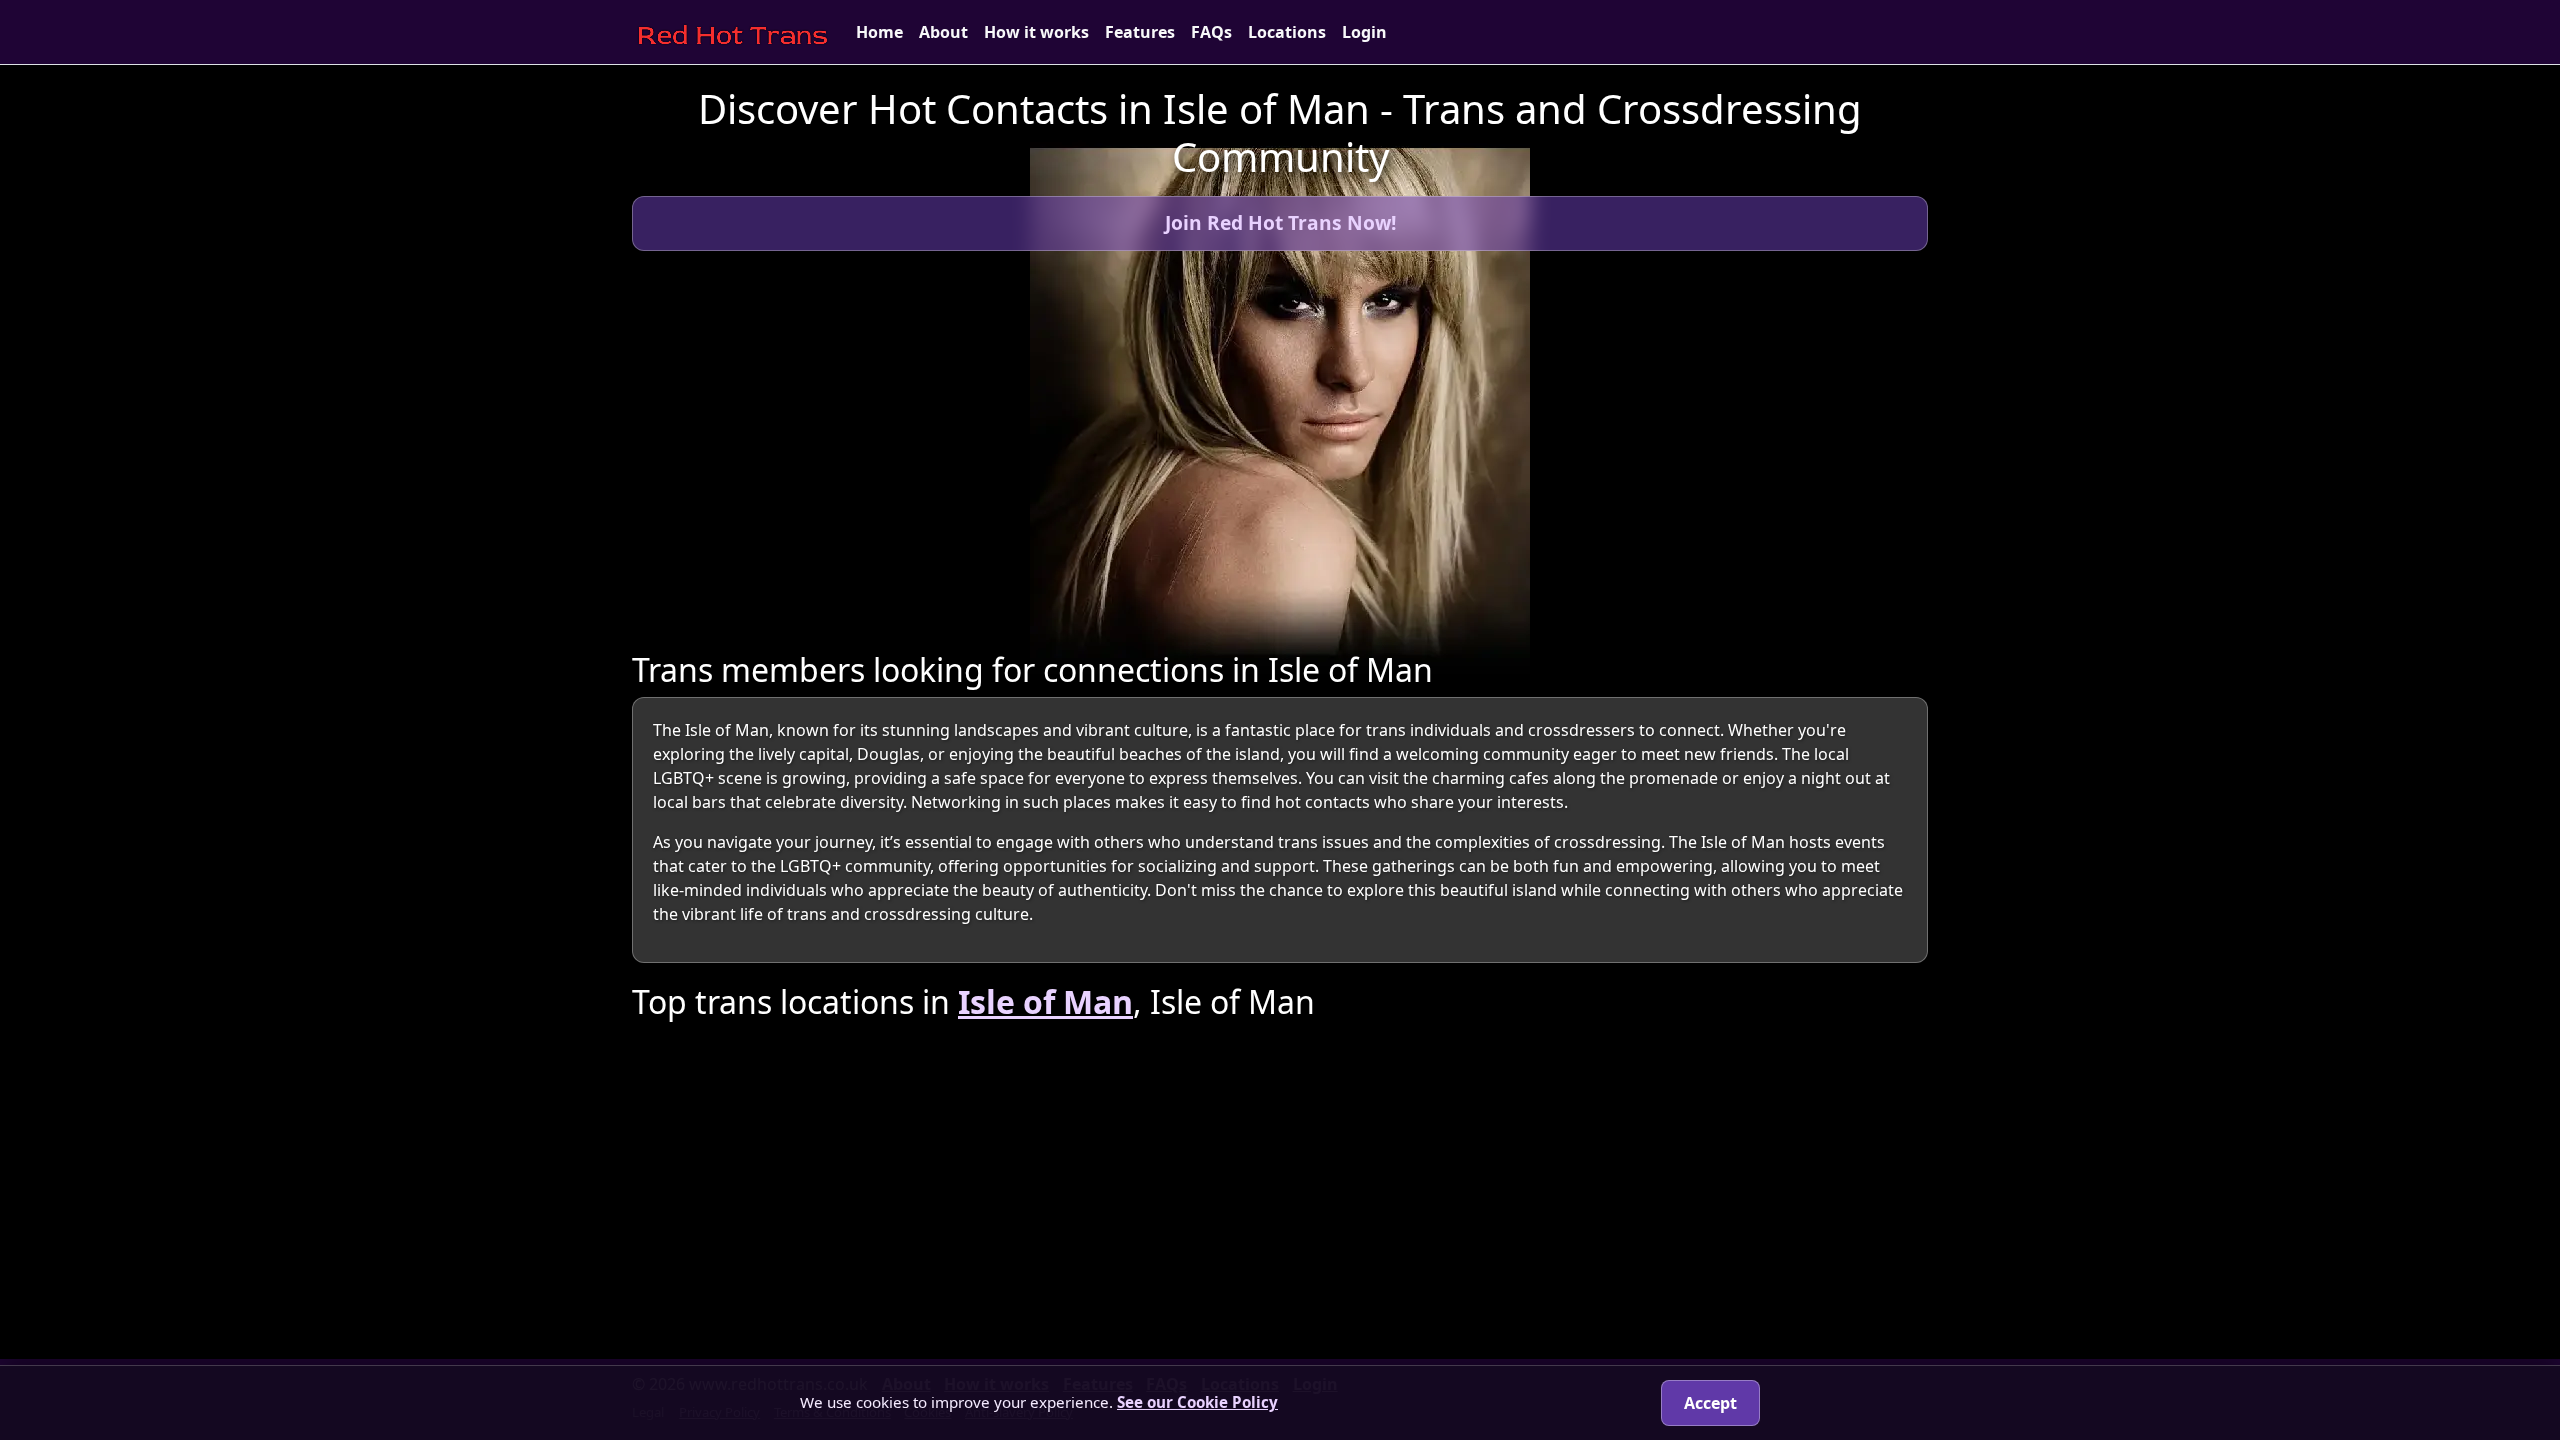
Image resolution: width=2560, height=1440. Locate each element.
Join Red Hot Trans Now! (1280, 222)
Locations (1287, 32)
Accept (1710, 1403)
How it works (1036, 32)
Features (1140, 32)
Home (879, 32)
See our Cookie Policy (1197, 1402)
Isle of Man (1045, 1001)
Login (1364, 32)
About (943, 32)
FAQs (1211, 32)
